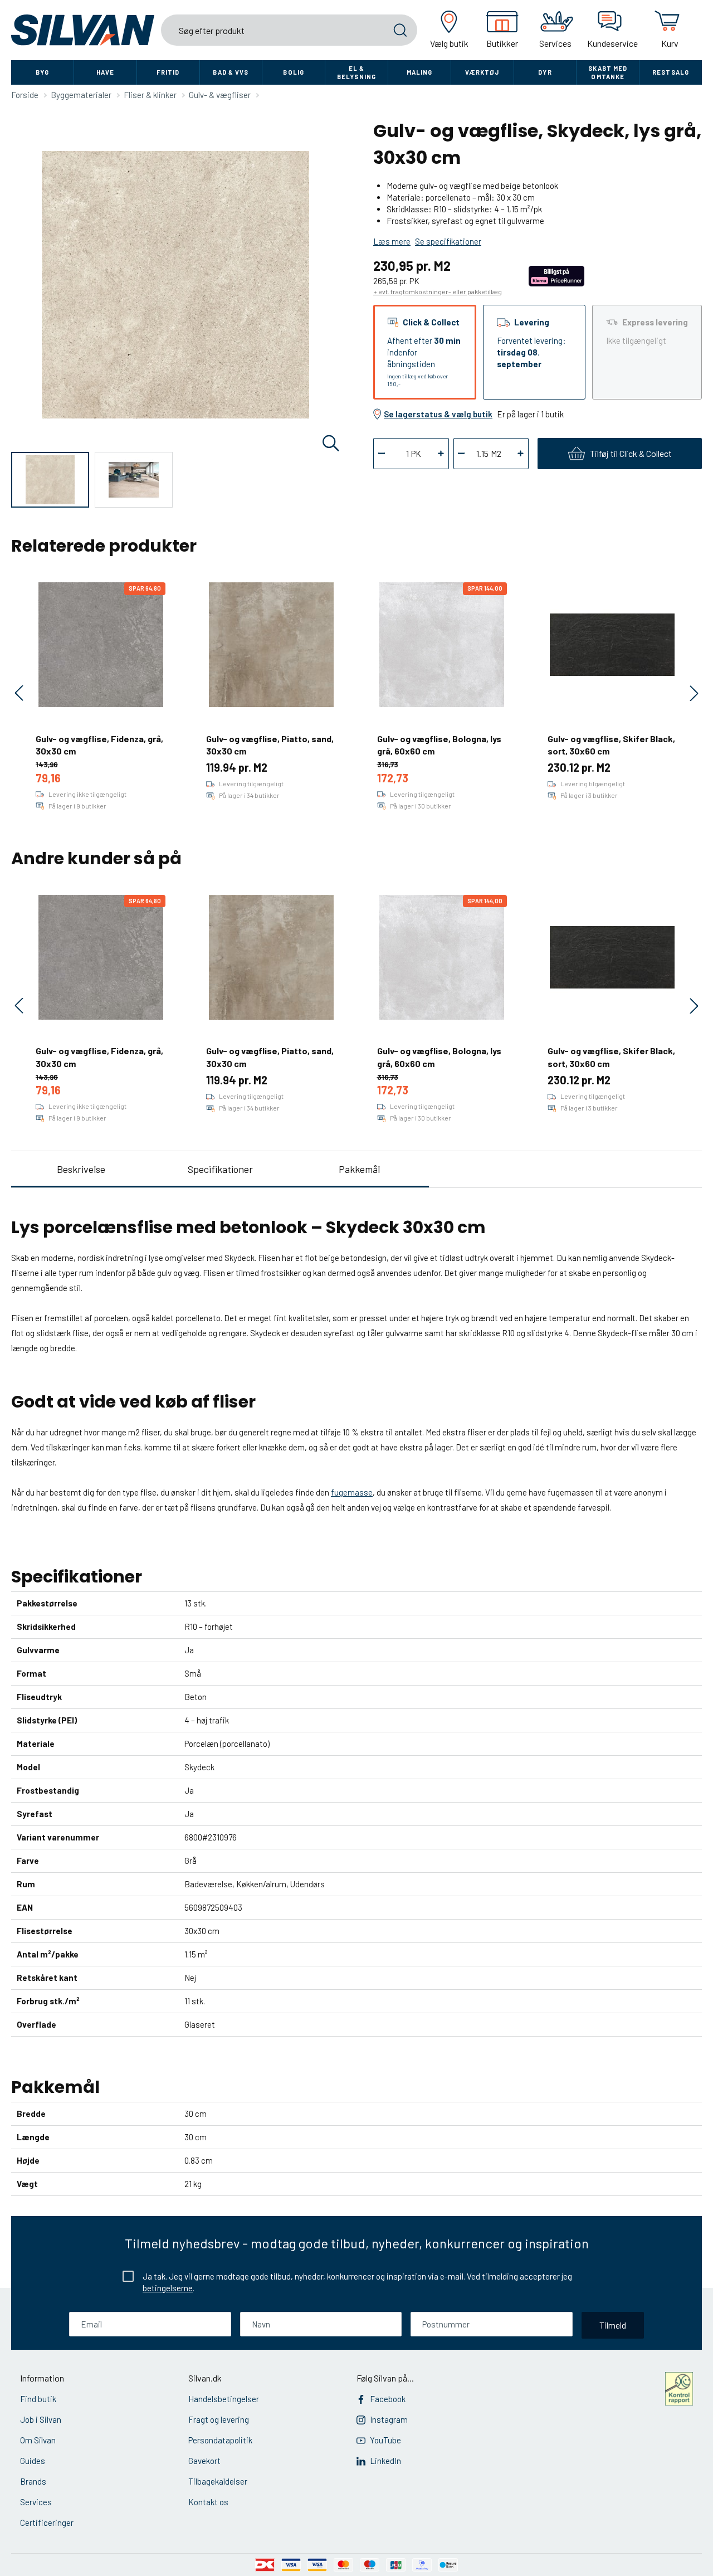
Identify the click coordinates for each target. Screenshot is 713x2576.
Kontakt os (208, 2502)
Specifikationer (220, 1169)
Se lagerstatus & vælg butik (438, 414)
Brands (33, 2481)
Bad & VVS (231, 72)
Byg (42, 72)
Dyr (545, 72)
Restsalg (671, 72)
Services (36, 2502)
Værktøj (482, 72)
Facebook (388, 2399)
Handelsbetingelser (224, 2399)
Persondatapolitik (220, 2440)
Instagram (389, 2419)
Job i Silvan (41, 2419)
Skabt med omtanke (608, 72)
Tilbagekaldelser (218, 2481)
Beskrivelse (81, 1169)
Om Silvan (38, 2440)
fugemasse (352, 1492)
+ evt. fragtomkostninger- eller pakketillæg (438, 291)
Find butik (38, 2399)
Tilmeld (613, 2325)
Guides (33, 2461)
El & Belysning (356, 72)
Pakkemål (359, 1169)
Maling (420, 72)
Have (105, 72)
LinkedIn (385, 2461)
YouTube (385, 2440)
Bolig (294, 72)
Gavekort (204, 2461)
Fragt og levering (219, 2419)
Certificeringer (47, 2523)
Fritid (168, 72)
